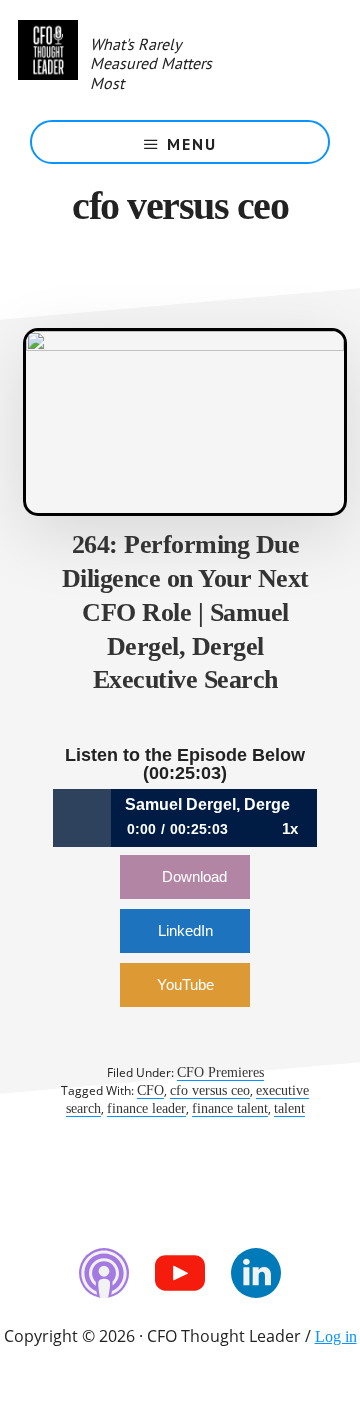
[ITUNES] (104, 1273)
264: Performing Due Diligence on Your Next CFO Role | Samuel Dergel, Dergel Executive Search (185, 612)
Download (194, 876)
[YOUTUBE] (180, 1273)
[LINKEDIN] (256, 1273)
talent (289, 1108)
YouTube (185, 984)
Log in (336, 1336)
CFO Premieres (220, 1072)
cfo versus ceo (210, 1090)
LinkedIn (185, 930)
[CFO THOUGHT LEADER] (48, 60)
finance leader (146, 1108)
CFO (150, 1090)
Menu (192, 144)
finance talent (230, 1108)
